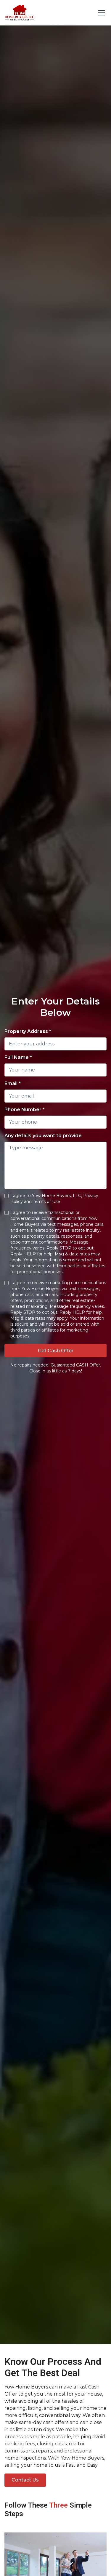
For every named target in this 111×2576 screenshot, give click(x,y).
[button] (100, 13)
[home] (20, 13)
